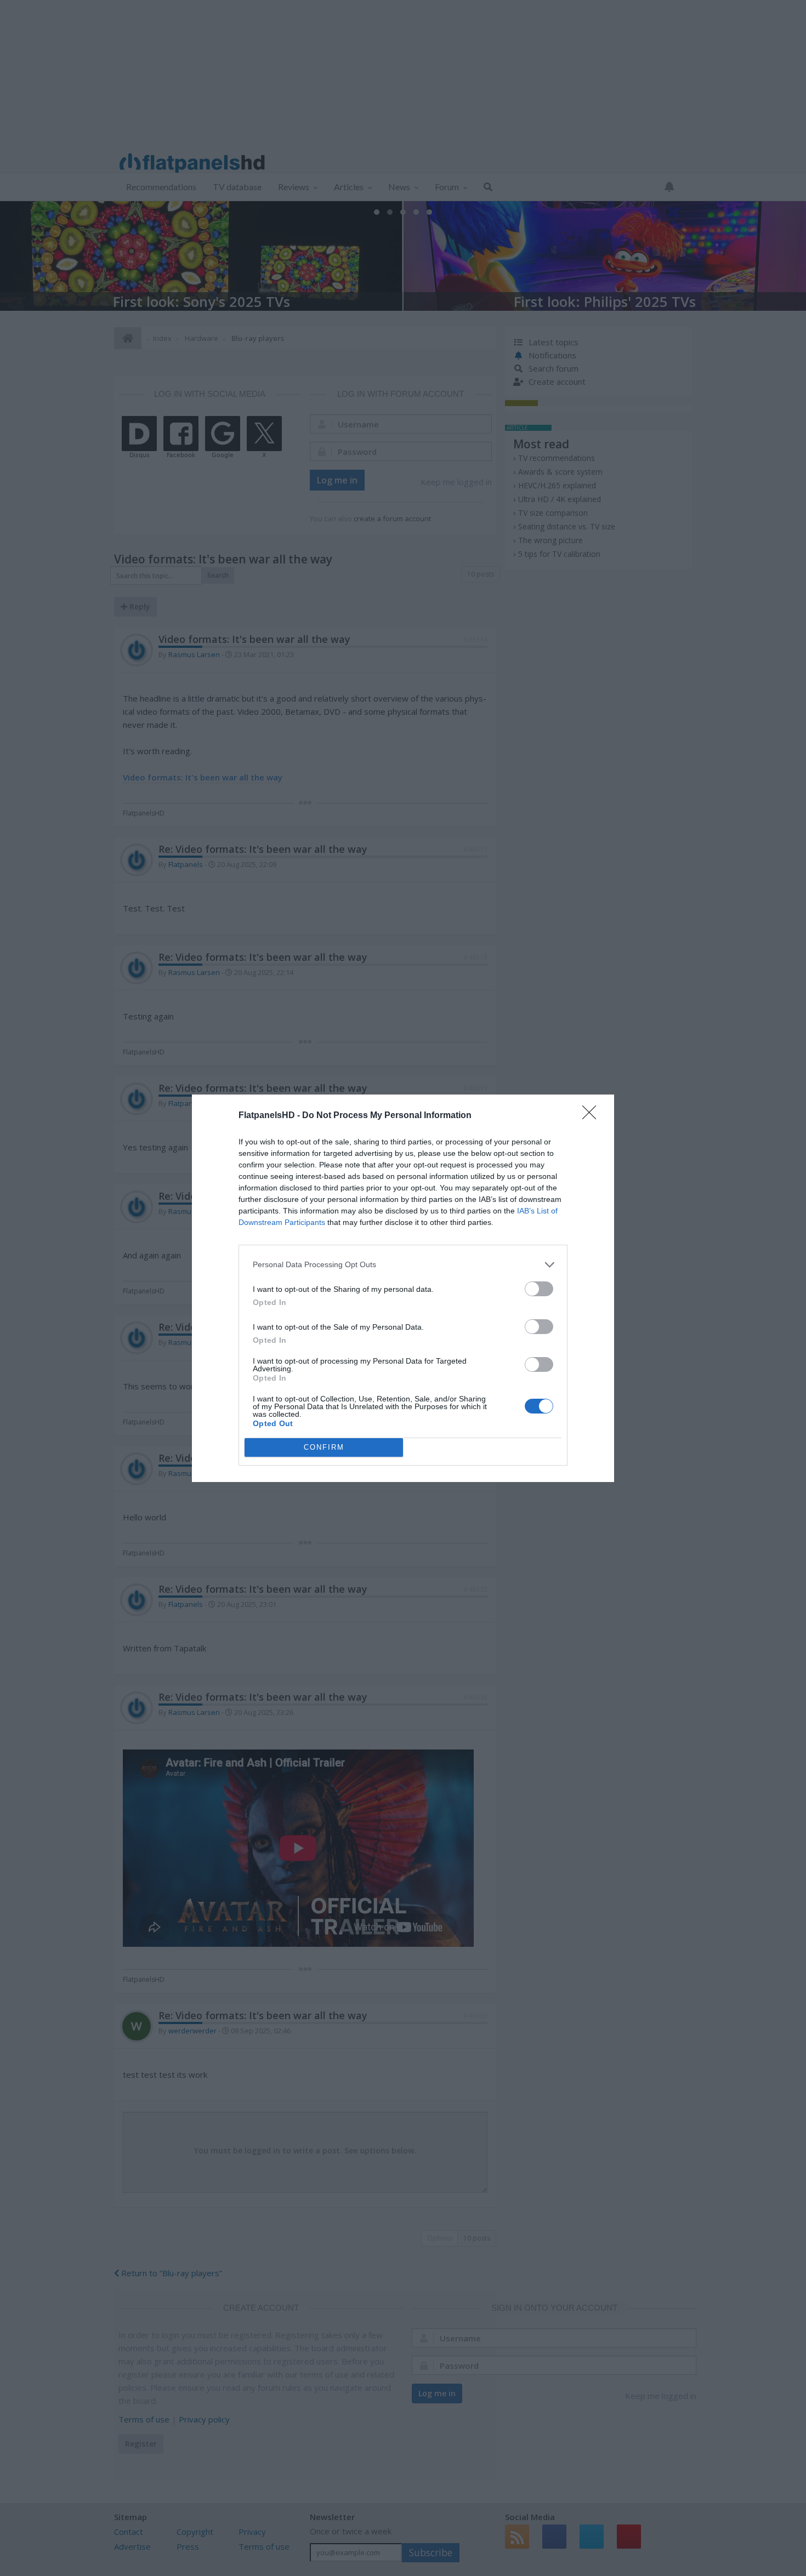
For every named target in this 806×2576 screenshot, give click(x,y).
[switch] (539, 1289)
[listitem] (403, 1265)
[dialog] (403, 1288)
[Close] (593, 1116)
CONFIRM (324, 1447)
